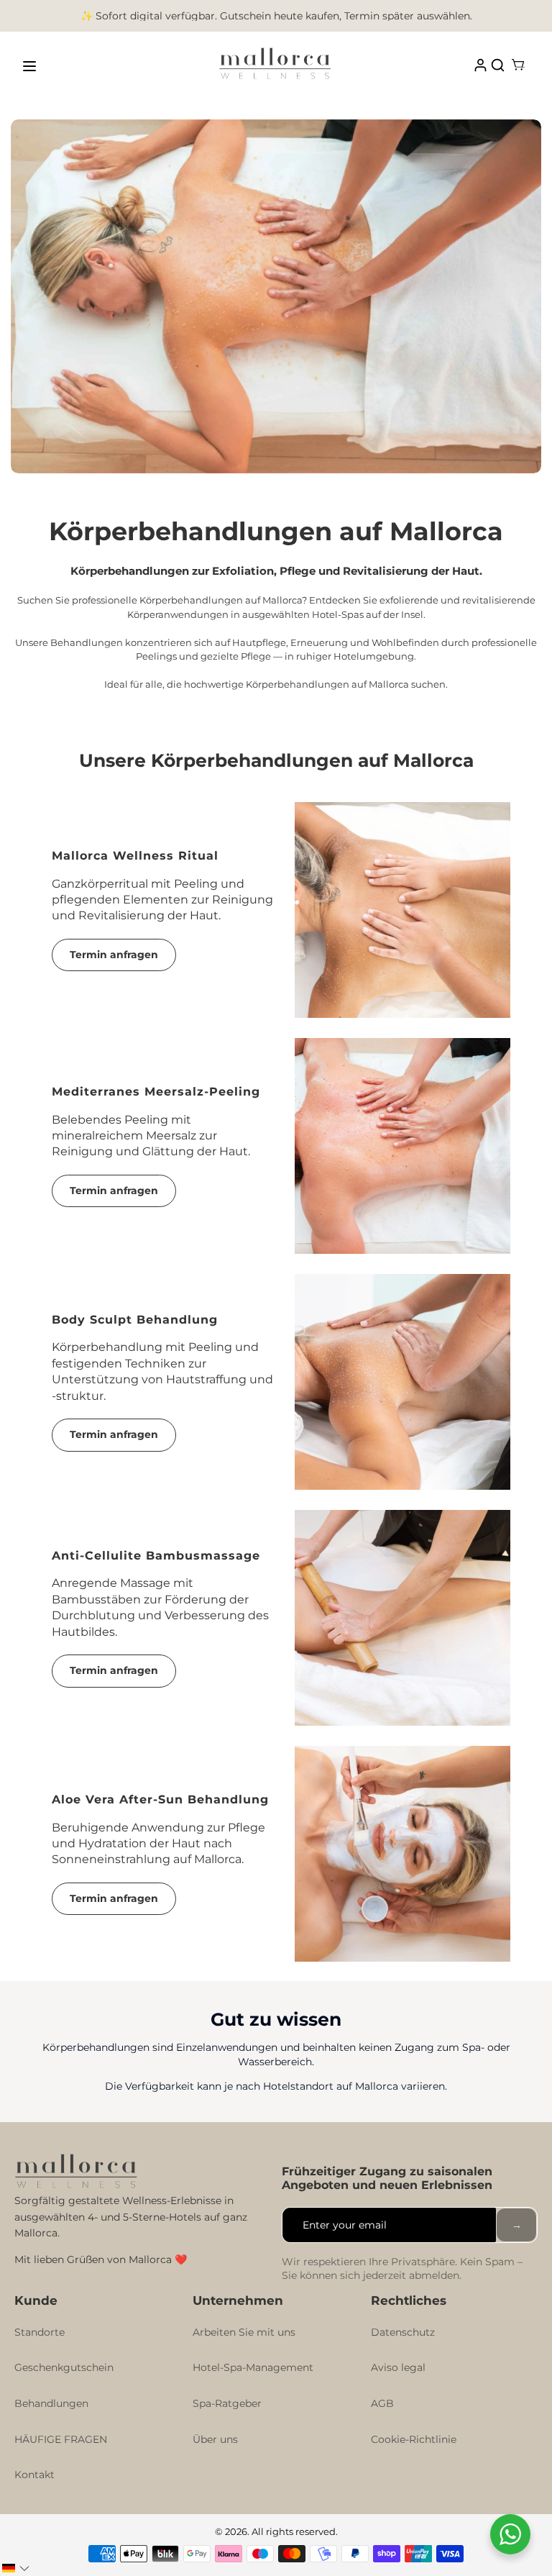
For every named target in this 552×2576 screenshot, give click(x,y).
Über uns (215, 2439)
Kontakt (34, 2475)
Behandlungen (51, 2403)
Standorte (40, 2332)
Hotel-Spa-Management (253, 2367)
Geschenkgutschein (64, 2367)
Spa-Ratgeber (227, 2403)
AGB (382, 2403)
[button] (16, 2568)
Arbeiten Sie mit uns (244, 2332)
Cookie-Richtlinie (414, 2439)
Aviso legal (398, 2367)
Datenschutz (403, 2332)
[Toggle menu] (29, 66)
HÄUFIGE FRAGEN (61, 2439)
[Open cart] (518, 66)
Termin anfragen (114, 955)
